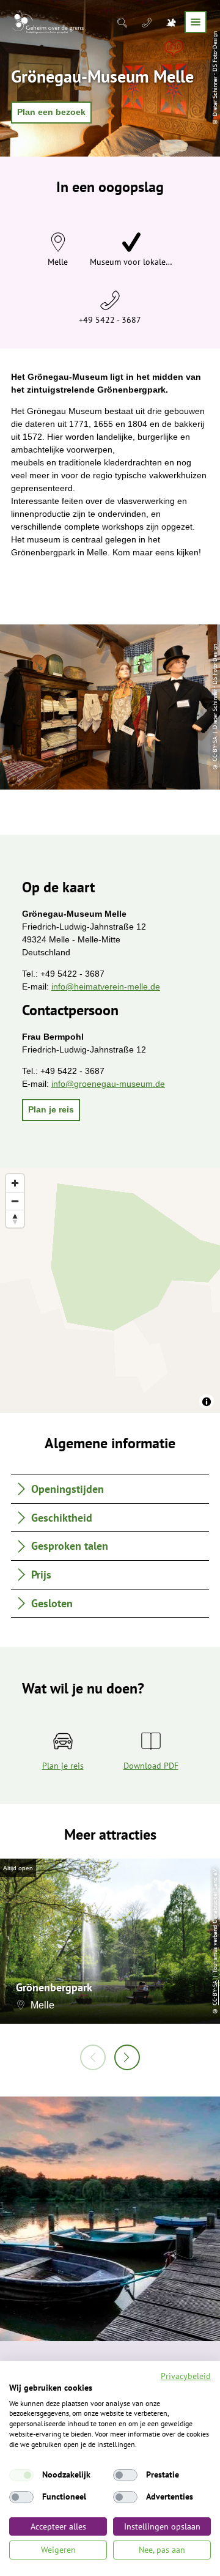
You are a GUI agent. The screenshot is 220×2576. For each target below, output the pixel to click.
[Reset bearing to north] (15, 1219)
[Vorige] (93, 2057)
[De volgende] (127, 2057)
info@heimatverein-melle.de (106, 986)
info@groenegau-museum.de (108, 1084)
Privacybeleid (186, 2376)
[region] (110, 1290)
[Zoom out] (15, 1201)
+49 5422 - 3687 (110, 320)
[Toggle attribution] (207, 1402)
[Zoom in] (15, 1183)
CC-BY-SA (215, 1992)
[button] (51, 113)
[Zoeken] (123, 22)
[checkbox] (21, 2475)
